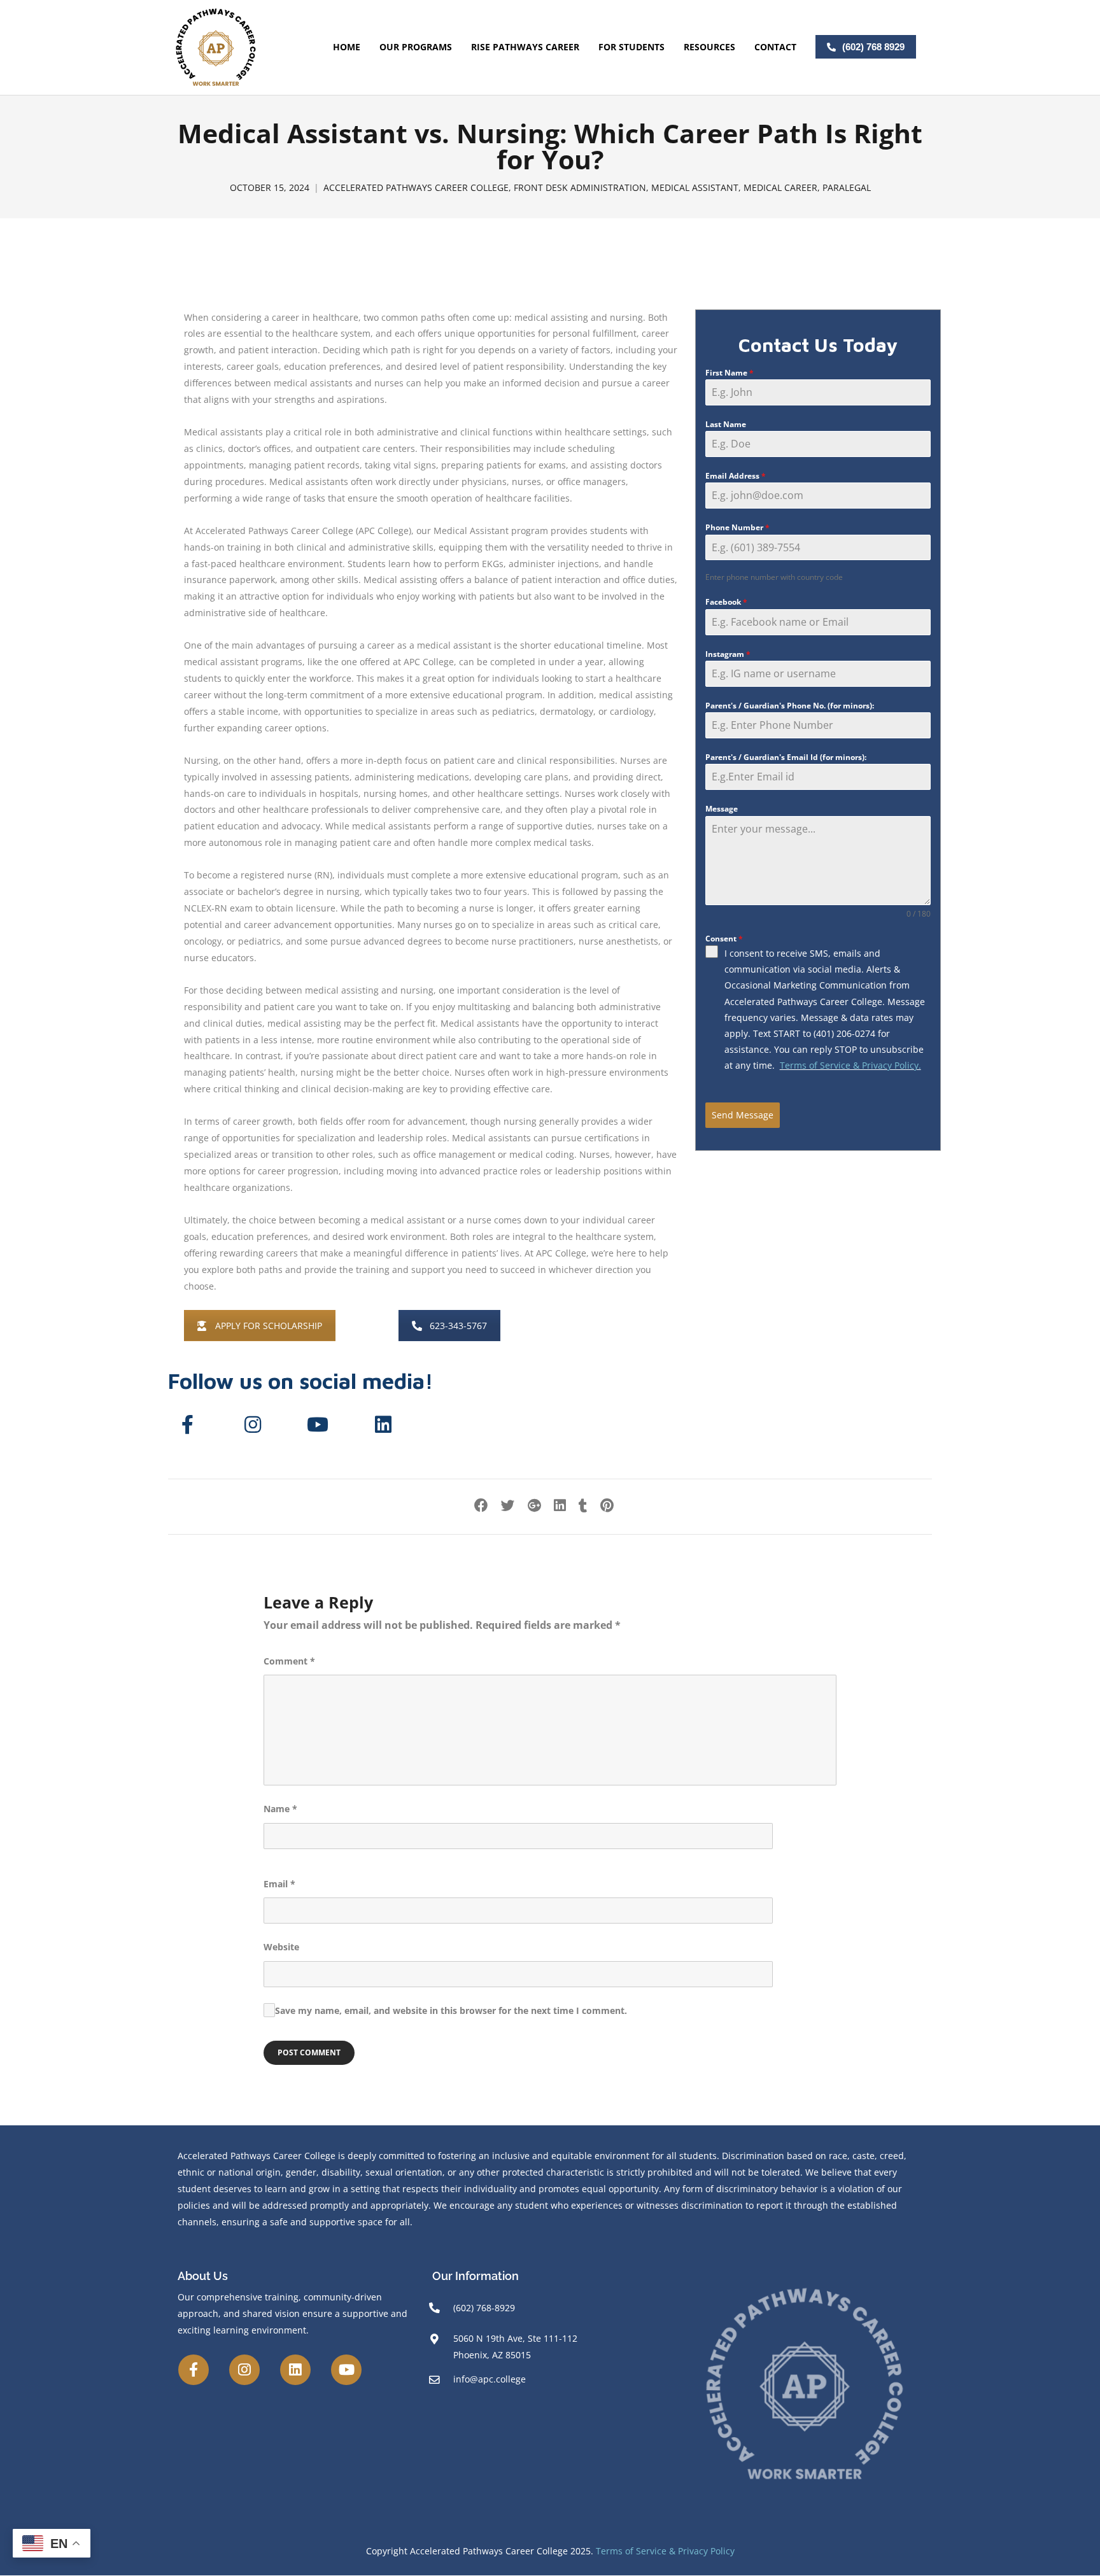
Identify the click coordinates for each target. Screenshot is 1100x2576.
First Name (730, 373)
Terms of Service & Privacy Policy (665, 2551)
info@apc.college (490, 2379)
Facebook (726, 602)
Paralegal (847, 188)
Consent (724, 939)
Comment (289, 1661)
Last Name (726, 424)
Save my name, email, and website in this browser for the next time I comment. (451, 2010)
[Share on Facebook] (481, 1505)
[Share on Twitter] (508, 1505)
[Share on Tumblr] (583, 1505)
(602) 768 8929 (873, 47)
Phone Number (737, 527)
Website (281, 1947)
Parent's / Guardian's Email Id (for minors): (786, 757)
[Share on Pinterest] (607, 1505)
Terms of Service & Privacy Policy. (850, 1065)
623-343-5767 (458, 1326)
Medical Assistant (695, 188)
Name (280, 1809)
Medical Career (780, 188)
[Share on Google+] (534, 1505)
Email (279, 1884)
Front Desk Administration (580, 188)
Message (722, 809)
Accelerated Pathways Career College (416, 188)
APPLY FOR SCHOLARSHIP (269, 1326)
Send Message (743, 1115)
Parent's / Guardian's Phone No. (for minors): (790, 706)
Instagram (728, 654)
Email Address (736, 476)
